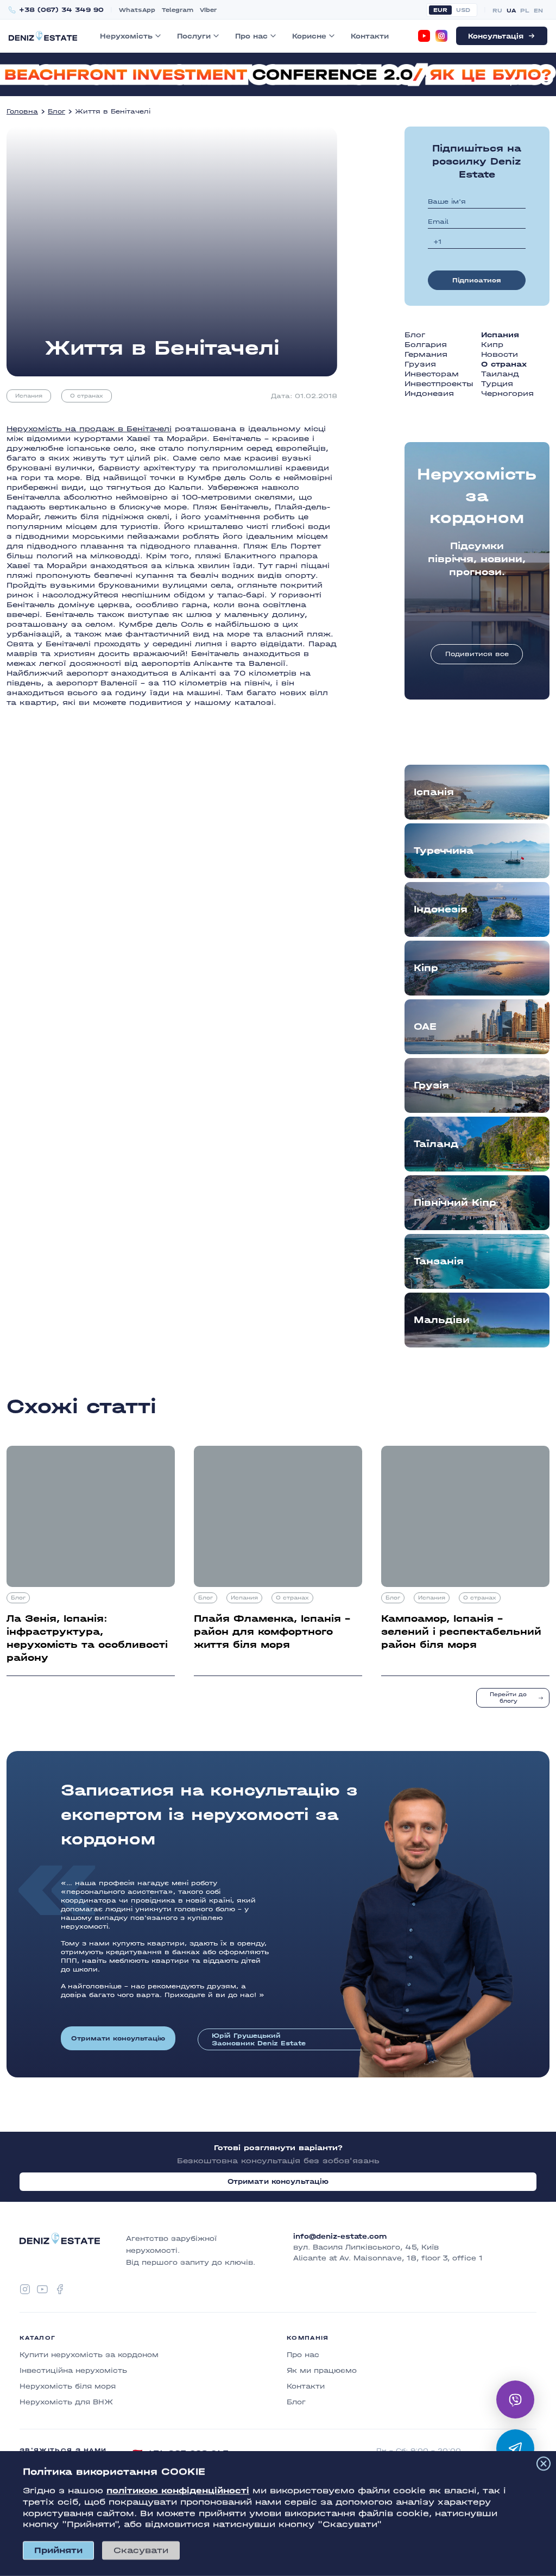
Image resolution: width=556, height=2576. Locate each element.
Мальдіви (442, 1320)
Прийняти (58, 2550)
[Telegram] (515, 2448)
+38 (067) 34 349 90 (61, 10)
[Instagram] (441, 36)
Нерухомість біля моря (68, 2386)
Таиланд (500, 374)
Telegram (178, 10)
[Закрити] (544, 2464)
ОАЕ (425, 1027)
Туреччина (444, 851)
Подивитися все (477, 654)
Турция (497, 384)
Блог (56, 111)
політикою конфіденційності (178, 2490)
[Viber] (515, 2399)
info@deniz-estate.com (340, 2237)
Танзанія (439, 1261)
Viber (208, 10)
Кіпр (426, 968)
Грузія (431, 1085)
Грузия (420, 364)
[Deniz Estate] (43, 36)
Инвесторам (432, 374)
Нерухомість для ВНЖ (66, 2402)
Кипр (492, 345)
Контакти (370, 36)
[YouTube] (424, 36)
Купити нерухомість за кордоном (89, 2355)
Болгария (426, 345)
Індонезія (441, 909)
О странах (87, 396)
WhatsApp (137, 10)
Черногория (507, 393)
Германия (426, 354)
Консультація (496, 36)
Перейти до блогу (508, 1698)
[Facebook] (60, 2289)
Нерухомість (126, 36)
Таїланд (436, 1144)
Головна (22, 111)
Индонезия (429, 393)
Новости (500, 354)
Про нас (251, 36)
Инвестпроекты (439, 384)
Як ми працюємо (322, 2370)
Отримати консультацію (118, 2038)
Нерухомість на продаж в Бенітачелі (89, 429)
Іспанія (434, 792)
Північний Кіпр (455, 1203)
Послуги (194, 36)
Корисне (309, 36)
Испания (29, 396)
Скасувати (141, 2550)
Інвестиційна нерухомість (73, 2370)
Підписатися (477, 280)
